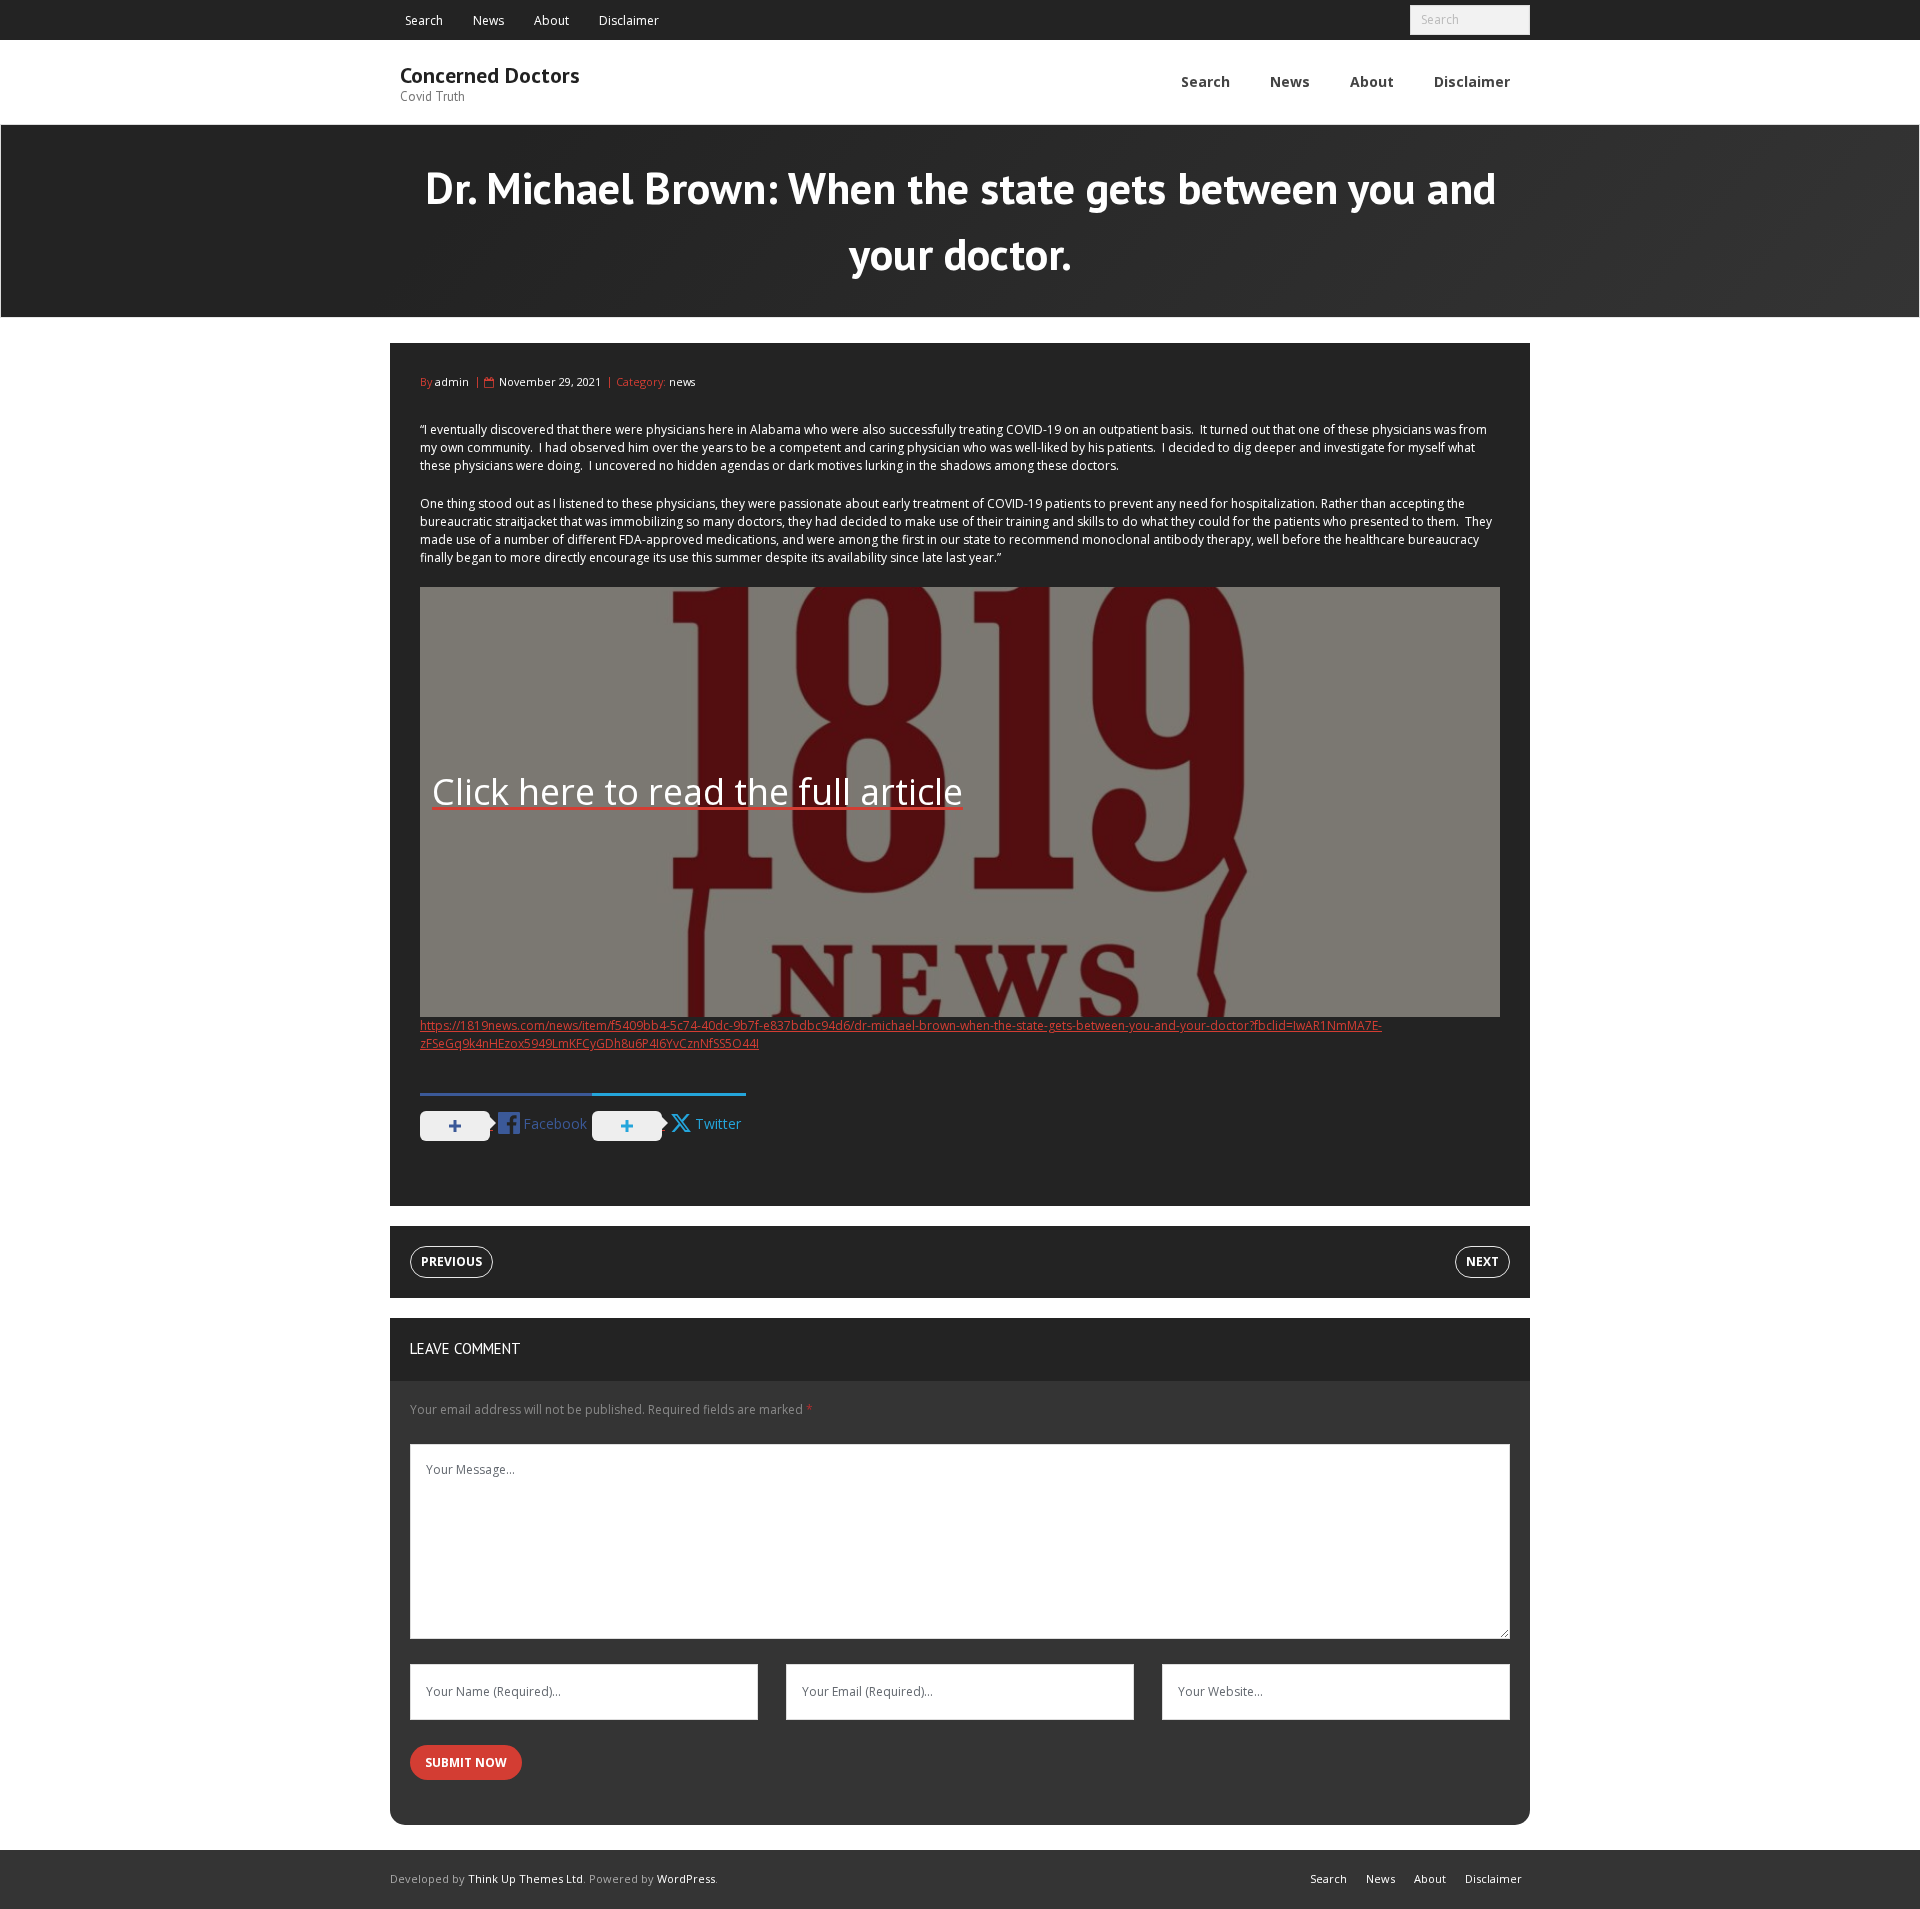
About (551, 20)
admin (452, 381)
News (488, 20)
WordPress (686, 1878)
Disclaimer (629, 20)
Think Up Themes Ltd (525, 1878)
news (682, 381)
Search (424, 20)
